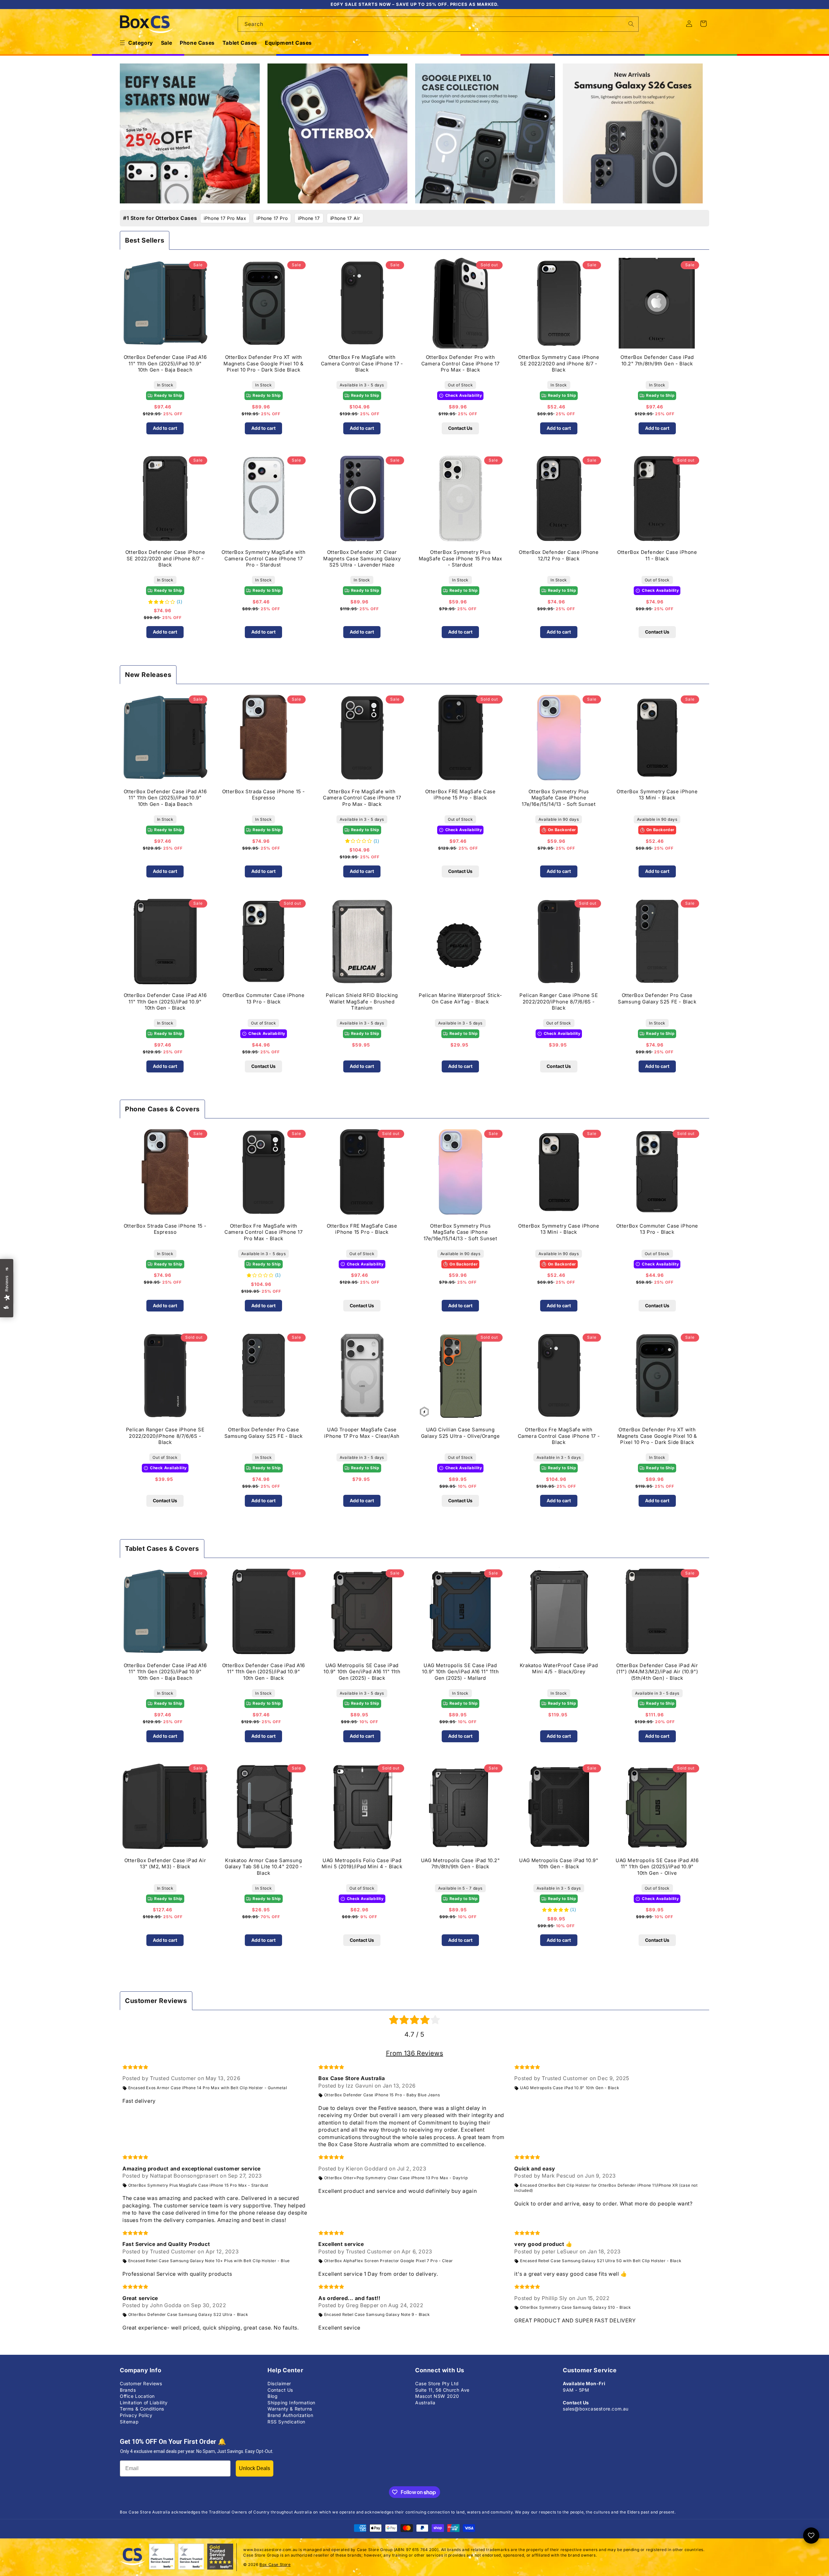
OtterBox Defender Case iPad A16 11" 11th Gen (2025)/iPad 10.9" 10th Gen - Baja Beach (165, 363)
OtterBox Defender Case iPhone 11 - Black (657, 555)
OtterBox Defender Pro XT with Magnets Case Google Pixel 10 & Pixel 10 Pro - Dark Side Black (263, 363)
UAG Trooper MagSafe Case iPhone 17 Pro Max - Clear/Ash (362, 1433)
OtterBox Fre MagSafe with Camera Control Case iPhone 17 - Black (362, 363)
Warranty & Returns (290, 2409)
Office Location (137, 2396)
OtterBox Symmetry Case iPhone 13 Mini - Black (657, 795)
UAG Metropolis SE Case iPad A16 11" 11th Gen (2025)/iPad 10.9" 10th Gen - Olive (657, 1867)
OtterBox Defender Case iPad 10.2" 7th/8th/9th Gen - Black (657, 360)
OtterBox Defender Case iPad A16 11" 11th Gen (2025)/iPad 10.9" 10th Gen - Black (165, 1002)
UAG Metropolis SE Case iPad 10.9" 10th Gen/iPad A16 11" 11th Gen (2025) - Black (362, 1672)
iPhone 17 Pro (272, 218)
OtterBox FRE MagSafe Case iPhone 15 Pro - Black (460, 795)
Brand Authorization (290, 2415)
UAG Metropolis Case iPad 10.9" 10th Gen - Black (559, 1864)
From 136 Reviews (415, 2053)
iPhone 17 (309, 218)
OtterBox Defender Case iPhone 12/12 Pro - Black (559, 555)
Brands (128, 2390)
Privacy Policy (136, 2415)
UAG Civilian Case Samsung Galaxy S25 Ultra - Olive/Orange (460, 1433)
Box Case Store (275, 2565)
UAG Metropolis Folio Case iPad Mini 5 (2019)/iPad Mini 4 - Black (362, 1864)
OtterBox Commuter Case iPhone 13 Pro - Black (263, 998)
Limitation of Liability (144, 2403)
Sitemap (129, 2422)
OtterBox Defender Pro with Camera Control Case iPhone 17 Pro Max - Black (460, 363)
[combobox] (438, 24)
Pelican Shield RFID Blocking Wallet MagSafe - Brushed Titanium (362, 1002)
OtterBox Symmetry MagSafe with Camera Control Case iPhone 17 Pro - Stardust (263, 558)
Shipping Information (291, 2403)
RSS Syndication (286, 2422)
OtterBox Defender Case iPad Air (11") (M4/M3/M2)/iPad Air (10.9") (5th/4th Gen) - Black (657, 1672)
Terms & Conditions (142, 2409)
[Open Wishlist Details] (811, 2536)
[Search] (631, 24)
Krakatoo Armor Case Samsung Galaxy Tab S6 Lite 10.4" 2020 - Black (264, 1867)
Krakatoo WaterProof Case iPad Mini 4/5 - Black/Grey (559, 1669)
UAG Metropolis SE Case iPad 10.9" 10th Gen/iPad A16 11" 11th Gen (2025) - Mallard (460, 1672)
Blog (273, 2396)
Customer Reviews (141, 2383)
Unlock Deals (255, 2468)
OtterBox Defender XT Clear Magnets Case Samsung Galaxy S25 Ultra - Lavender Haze (362, 558)
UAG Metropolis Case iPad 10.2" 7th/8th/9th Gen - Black (460, 1864)
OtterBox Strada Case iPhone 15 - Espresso (264, 795)
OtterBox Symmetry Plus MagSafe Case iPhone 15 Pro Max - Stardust (460, 558)
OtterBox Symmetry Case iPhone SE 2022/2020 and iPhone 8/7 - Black (559, 363)
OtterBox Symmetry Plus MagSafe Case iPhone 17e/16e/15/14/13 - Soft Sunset (559, 798)
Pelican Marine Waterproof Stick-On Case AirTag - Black (460, 998)
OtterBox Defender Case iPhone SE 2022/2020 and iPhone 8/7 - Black (165, 558)
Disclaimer (279, 2383)
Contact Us (460, 428)
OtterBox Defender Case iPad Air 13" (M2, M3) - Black (165, 1864)
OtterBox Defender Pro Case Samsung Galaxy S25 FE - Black (657, 998)
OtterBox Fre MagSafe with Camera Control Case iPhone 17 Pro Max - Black (362, 798)
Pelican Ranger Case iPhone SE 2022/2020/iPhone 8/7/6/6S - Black (559, 1002)
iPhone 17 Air (345, 218)
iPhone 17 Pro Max (225, 218)
